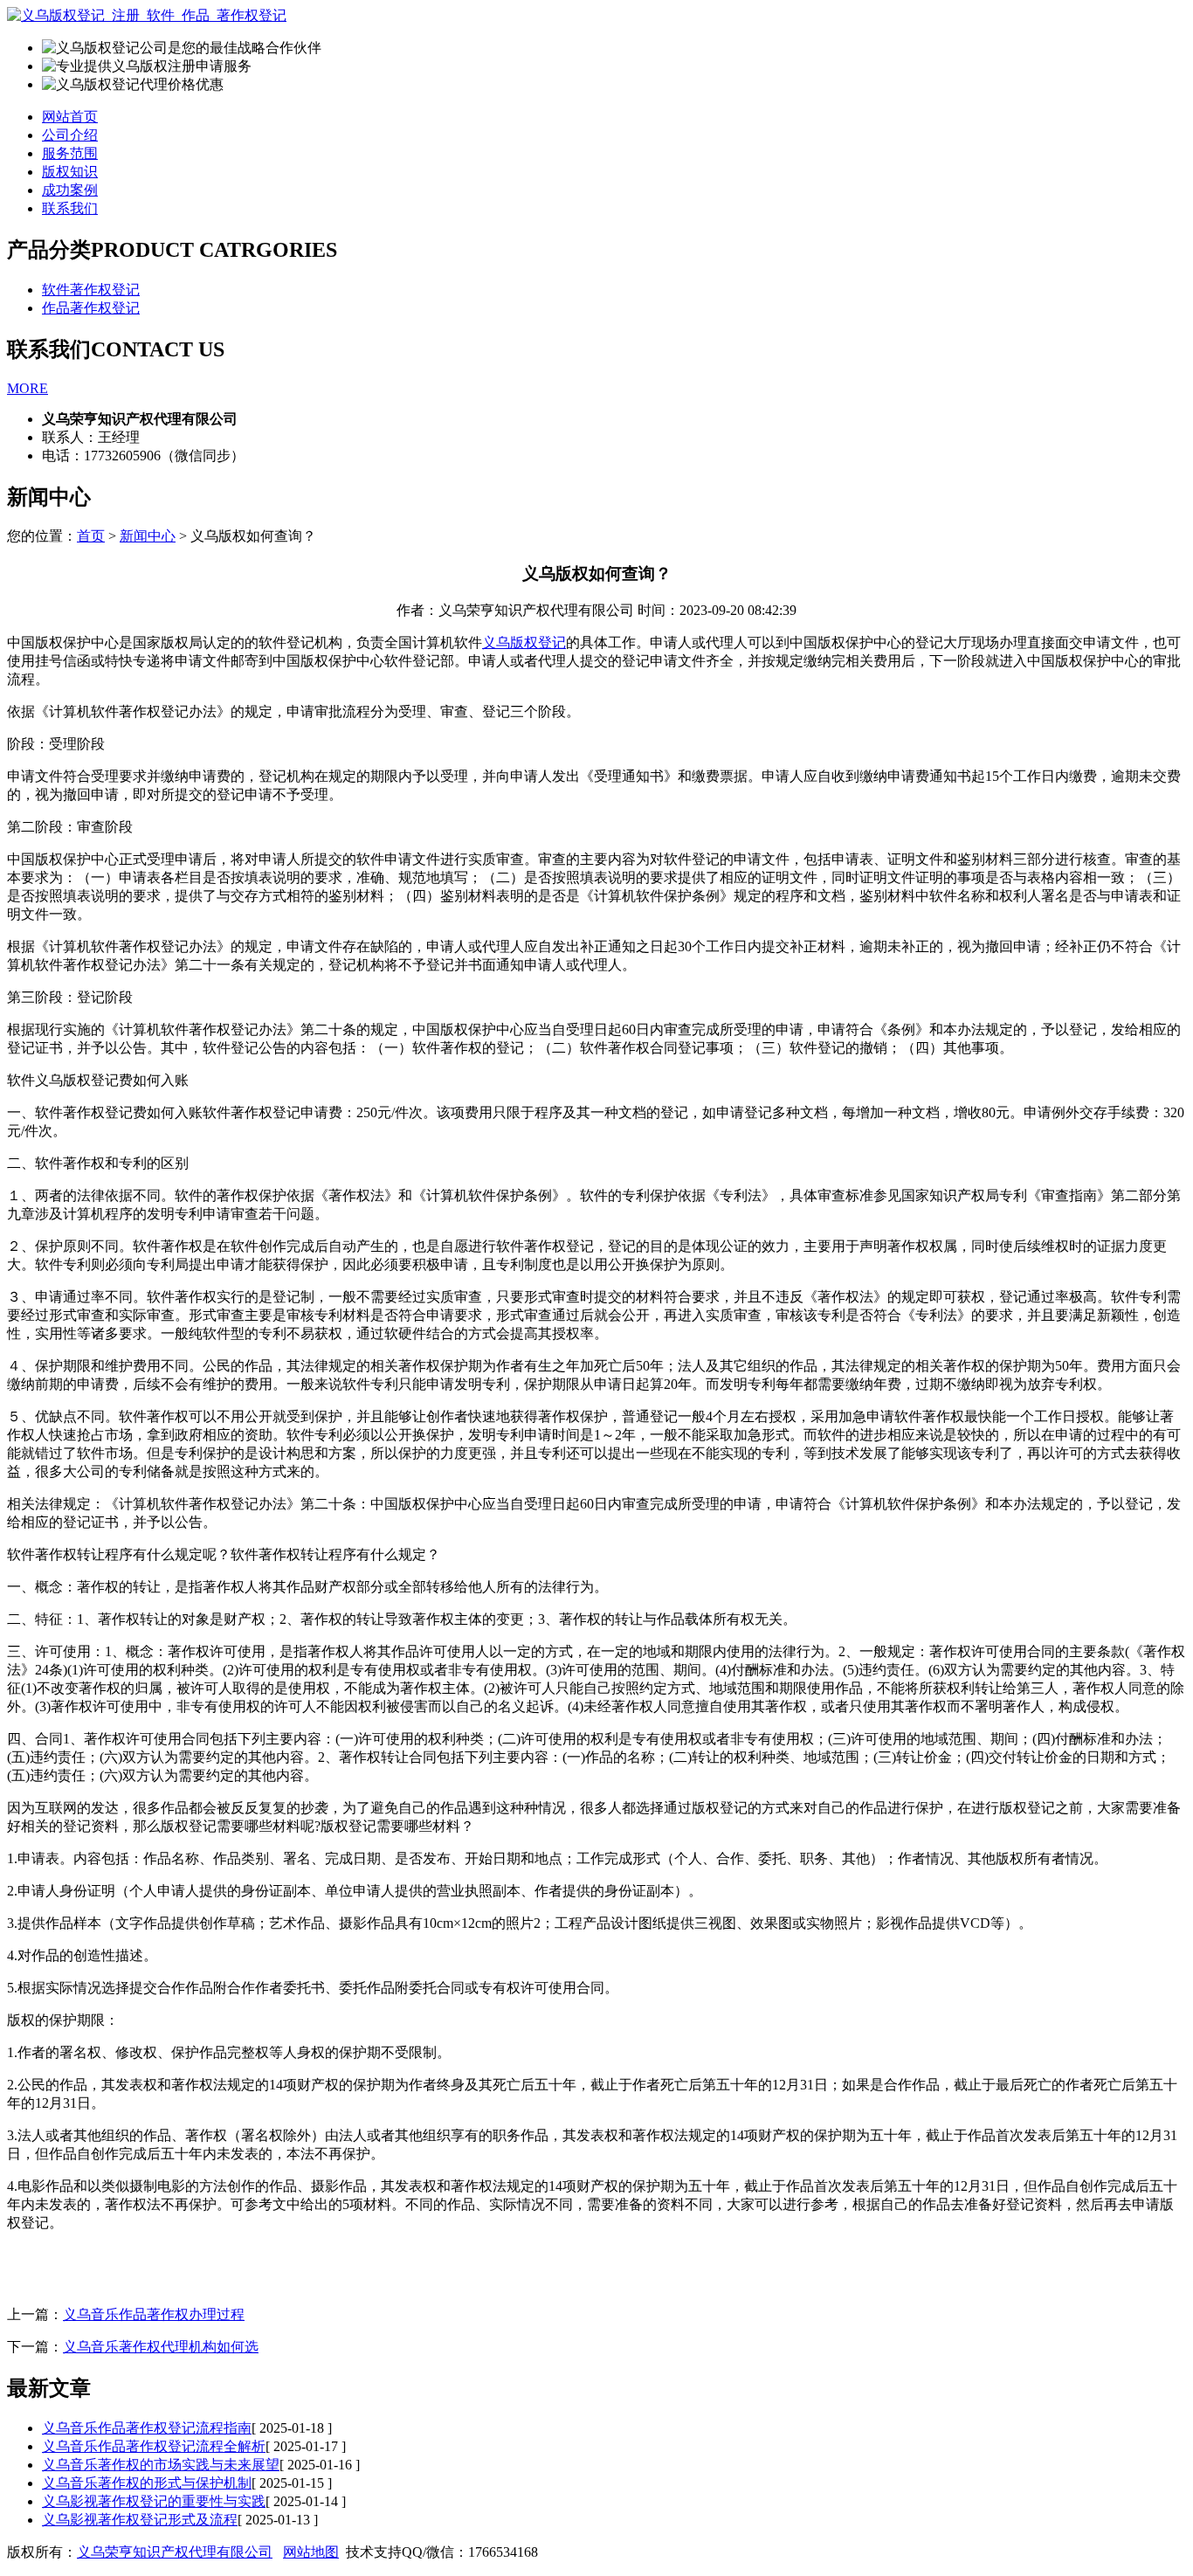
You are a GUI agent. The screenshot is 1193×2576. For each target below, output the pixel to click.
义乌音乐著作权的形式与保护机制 (147, 2483)
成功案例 (70, 190)
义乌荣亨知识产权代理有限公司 (175, 2552)
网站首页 (70, 117)
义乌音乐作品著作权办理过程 (154, 2314)
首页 (91, 536)
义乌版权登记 (524, 642)
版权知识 (70, 172)
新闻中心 (148, 536)
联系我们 (70, 208)
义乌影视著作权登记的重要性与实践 (154, 2501)
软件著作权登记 (91, 290)
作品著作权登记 (91, 308)
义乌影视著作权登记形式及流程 (140, 2520)
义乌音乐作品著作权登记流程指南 (147, 2428)
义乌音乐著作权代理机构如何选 (161, 2347)
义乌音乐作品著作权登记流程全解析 (154, 2446)
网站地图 (311, 2552)
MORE (28, 388)
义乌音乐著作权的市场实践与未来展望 (161, 2465)
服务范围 (70, 153)
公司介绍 (70, 135)
